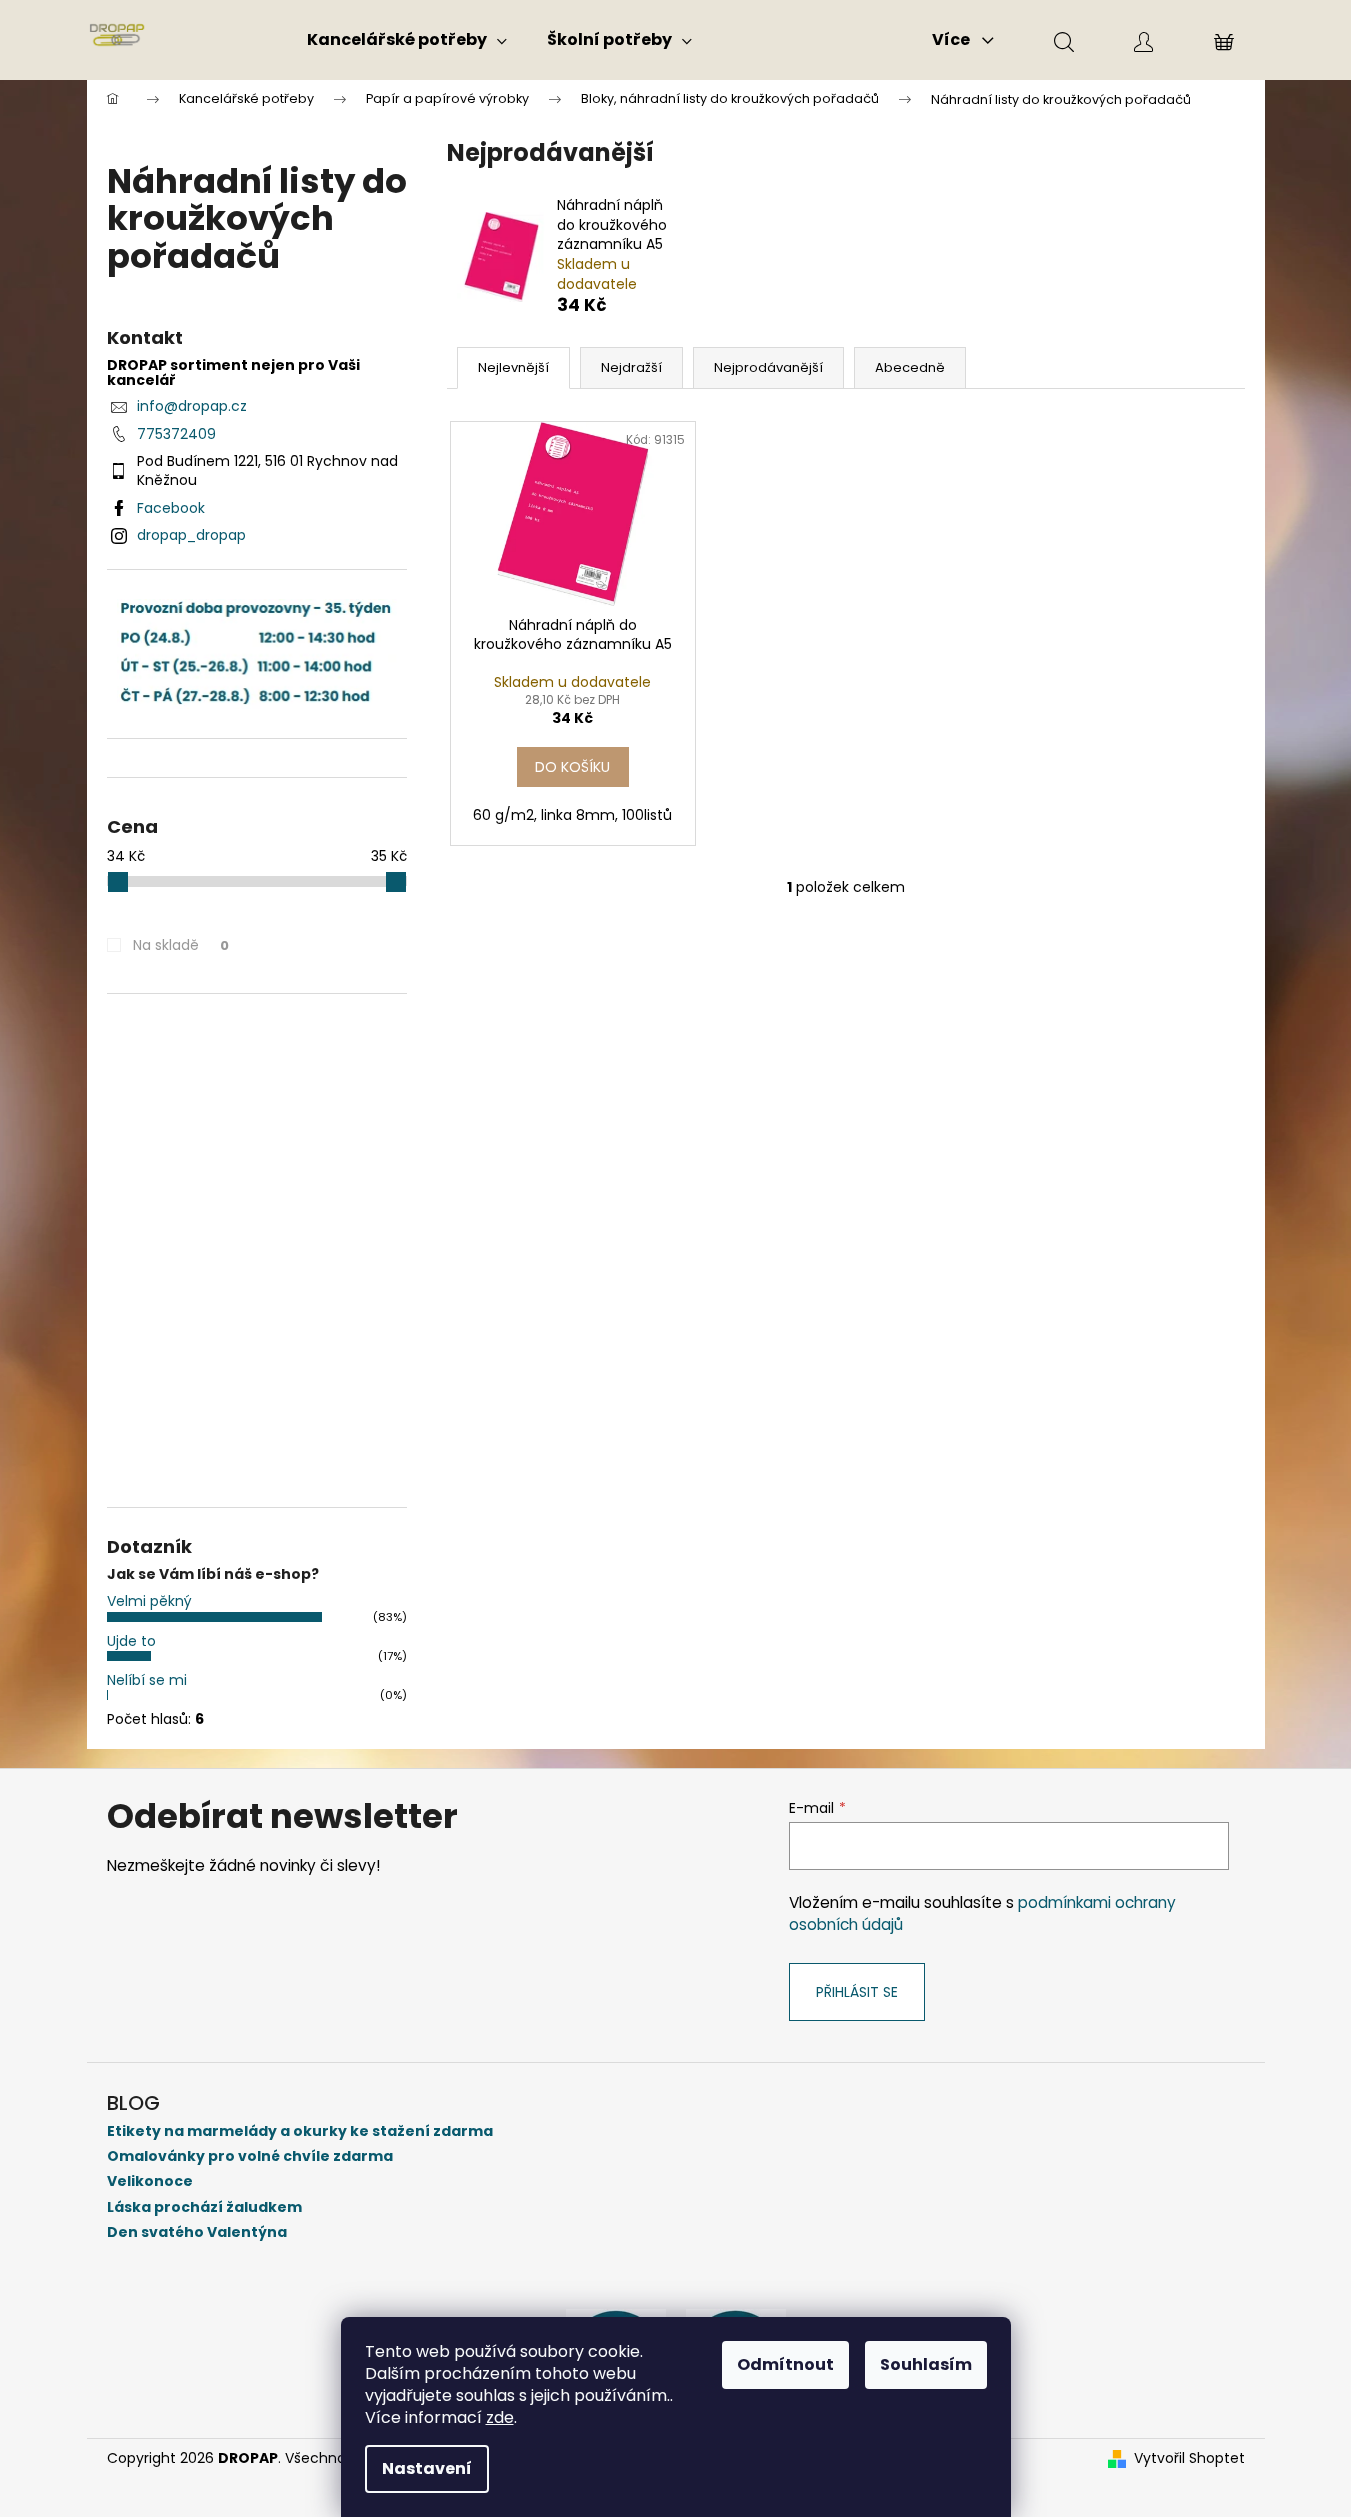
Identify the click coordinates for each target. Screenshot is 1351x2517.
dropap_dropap (191, 535)
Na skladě (181, 945)
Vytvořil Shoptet (1189, 2458)
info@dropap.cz (192, 406)
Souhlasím (926, 2364)
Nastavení (427, 2468)
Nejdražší (631, 367)
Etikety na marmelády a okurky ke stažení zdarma (300, 2131)
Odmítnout (785, 2364)
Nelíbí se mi (147, 1680)
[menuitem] (407, 40)
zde (500, 2417)
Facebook (171, 508)
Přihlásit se (857, 1992)
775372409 (176, 434)
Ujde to (131, 1641)
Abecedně (910, 367)
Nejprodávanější (768, 367)
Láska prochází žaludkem (204, 2207)
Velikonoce (150, 2181)
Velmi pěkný (149, 1601)
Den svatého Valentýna (197, 2232)
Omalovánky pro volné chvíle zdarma (250, 2156)
